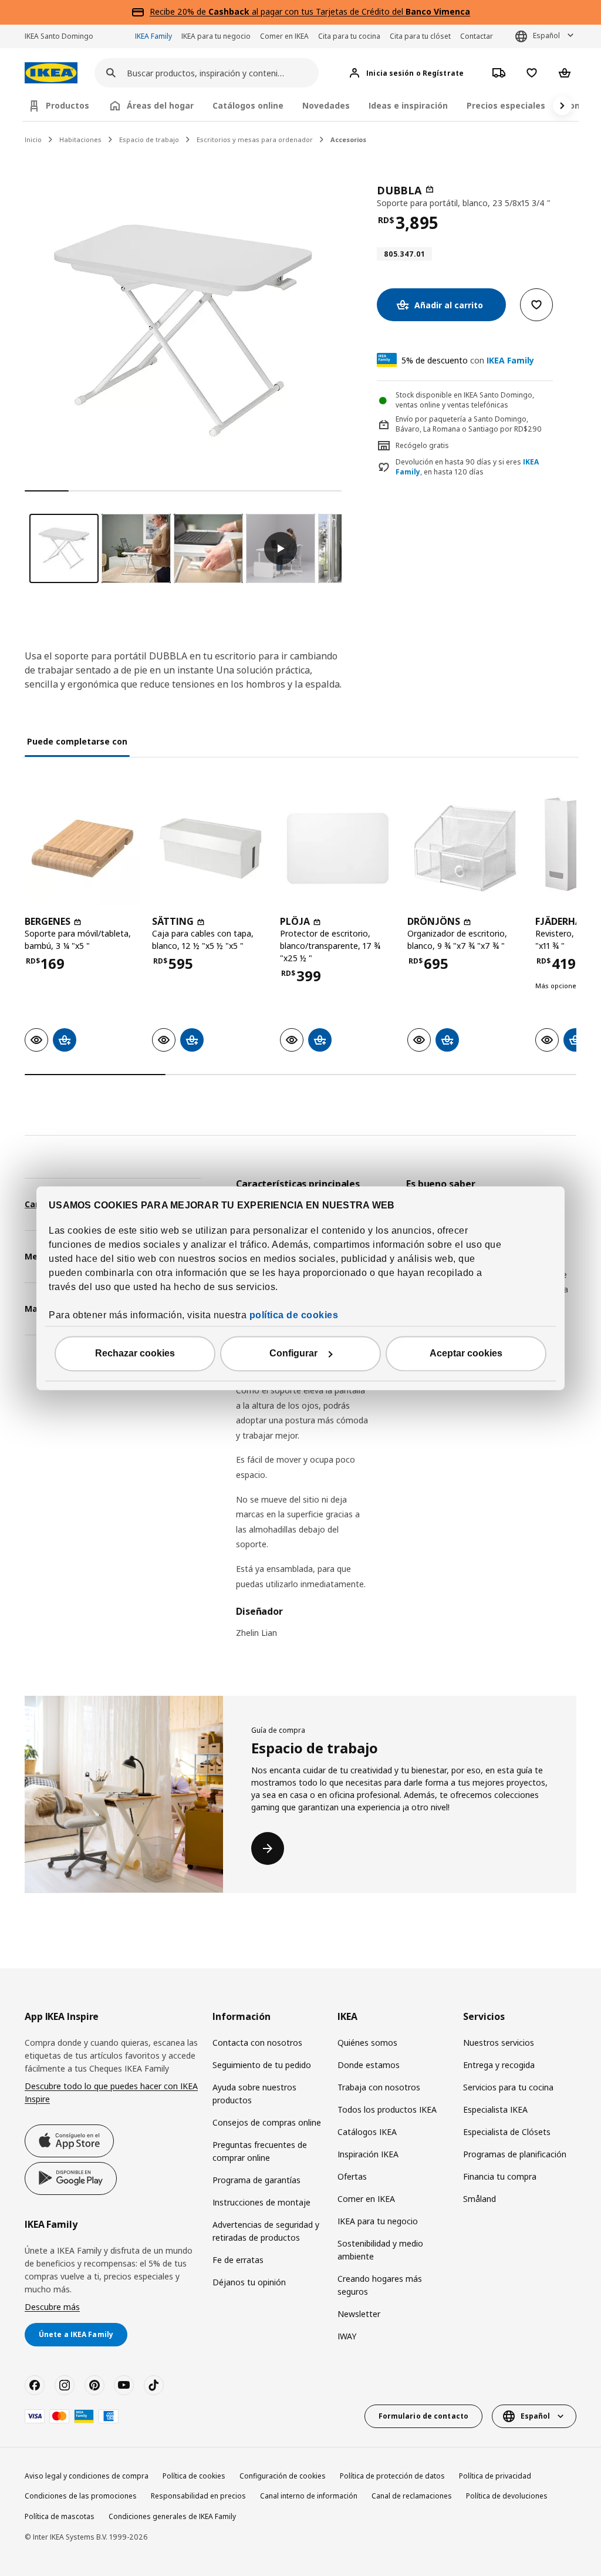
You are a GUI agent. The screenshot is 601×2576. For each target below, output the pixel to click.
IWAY (347, 2336)
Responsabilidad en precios (198, 2496)
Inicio (33, 139)
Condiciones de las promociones (81, 2496)
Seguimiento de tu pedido (262, 2065)
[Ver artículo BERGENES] (82, 848)
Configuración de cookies (283, 2476)
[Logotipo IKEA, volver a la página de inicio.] (51, 73)
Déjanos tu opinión (249, 2282)
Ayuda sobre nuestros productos (254, 2094)
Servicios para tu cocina (508, 2087)
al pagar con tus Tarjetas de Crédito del (339, 11)
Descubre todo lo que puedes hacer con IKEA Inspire (111, 2092)
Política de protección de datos (392, 2476)
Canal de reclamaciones (412, 2496)
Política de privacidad (495, 2476)
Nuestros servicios (499, 2043)
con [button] (468, 360)
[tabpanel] (406, 1416)
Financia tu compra (500, 2176)
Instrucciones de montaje (261, 2202)
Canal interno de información (309, 2496)
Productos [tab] (67, 105)
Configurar (293, 1353)
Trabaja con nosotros (379, 2087)
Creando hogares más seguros (380, 2285)
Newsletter (359, 2314)
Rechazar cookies (135, 1353)
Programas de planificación (515, 2154)
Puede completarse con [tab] (77, 741)
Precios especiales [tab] (506, 105)
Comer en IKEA (284, 36)
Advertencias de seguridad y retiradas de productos (266, 2231)
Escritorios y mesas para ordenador (255, 139)
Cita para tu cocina (349, 36)
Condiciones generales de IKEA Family (172, 2516)
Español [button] (546, 36)
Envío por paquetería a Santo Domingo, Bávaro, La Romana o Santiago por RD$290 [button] (469, 424)
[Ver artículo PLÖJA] (338, 848)
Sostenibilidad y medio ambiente (380, 2250)
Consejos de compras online (267, 2122)
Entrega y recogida (499, 2065)
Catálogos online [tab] (248, 105)
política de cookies (294, 1315)
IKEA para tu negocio (216, 36)
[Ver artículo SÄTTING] (210, 848)
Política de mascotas (60, 2516)
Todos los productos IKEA (387, 2109)
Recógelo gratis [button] (422, 445)
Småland (480, 2199)
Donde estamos (369, 2065)
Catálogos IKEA (367, 2132)
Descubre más (52, 2307)
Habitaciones (80, 139)
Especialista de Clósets (507, 2132)
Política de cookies (194, 2476)
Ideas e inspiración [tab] (408, 105)
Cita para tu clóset (420, 36)
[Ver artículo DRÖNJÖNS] (465, 848)
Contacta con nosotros (257, 2043)
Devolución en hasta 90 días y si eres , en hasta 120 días (467, 467)
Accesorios (348, 139)
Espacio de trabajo (149, 139)
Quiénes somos (367, 2043)
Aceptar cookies (466, 1353)
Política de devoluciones (507, 2496)
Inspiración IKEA (368, 2154)
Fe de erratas (238, 2260)
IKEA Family (153, 36)
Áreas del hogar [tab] (160, 105)
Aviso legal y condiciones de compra (87, 2476)
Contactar (477, 36)
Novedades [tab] (326, 105)
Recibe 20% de (179, 11)
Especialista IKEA (495, 2109)
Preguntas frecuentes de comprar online (260, 2151)
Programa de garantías (256, 2180)
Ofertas (352, 2176)
